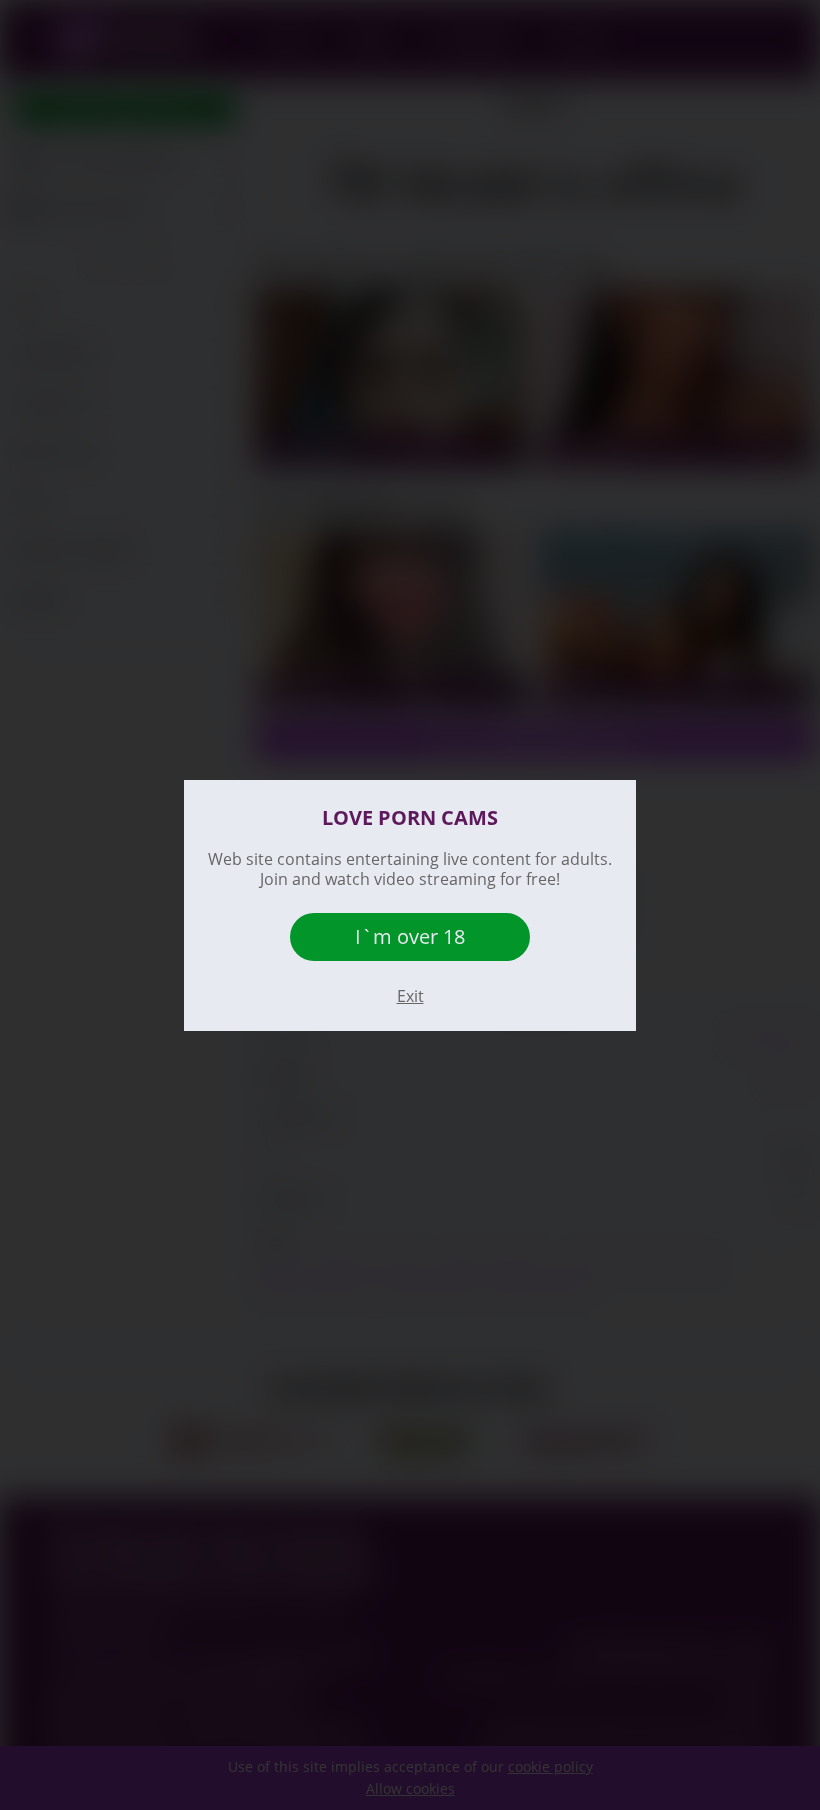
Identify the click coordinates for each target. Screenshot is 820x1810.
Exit (410, 996)
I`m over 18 (410, 936)
